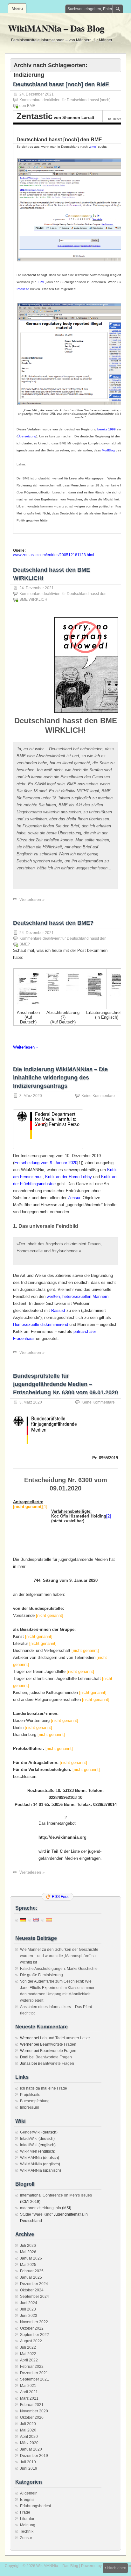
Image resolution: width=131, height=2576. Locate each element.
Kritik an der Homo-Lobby (69, 1177)
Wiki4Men (29, 2151)
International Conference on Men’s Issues (56, 2195)
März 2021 (29, 2398)
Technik (27, 2531)
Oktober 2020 (32, 2417)
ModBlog (108, 450)
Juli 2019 (28, 2462)
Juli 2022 (28, 2347)
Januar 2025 (31, 2277)
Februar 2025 (32, 2271)
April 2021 (29, 2392)
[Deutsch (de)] (23, 1919)
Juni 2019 (29, 2468)
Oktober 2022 (32, 2328)
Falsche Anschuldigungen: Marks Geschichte (59, 1969)
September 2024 (34, 2296)
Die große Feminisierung (41, 1975)
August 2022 (31, 2341)
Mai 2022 (28, 2354)
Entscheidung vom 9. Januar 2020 (46, 1163)
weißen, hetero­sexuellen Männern (78, 1296)
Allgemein (29, 2493)
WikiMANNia (31, 2158)
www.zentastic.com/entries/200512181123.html (54, 555)
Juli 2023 (28, 2309)
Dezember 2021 (34, 2373)
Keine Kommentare (98, 1096)
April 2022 (29, 2360)
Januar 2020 (31, 2449)
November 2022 (34, 2322)
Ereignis (27, 2500)
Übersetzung (27, 436)
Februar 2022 (32, 2367)
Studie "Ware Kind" (36, 2214)
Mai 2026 (28, 2252)
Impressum (30, 2107)
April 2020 (29, 2437)
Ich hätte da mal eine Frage (44, 2088)
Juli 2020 (28, 2424)
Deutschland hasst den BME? (53, 923)
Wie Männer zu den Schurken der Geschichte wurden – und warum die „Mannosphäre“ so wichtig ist (59, 1956)
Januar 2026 (31, 2258)
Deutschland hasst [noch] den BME (61, 84)
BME (42, 282)
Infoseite (23, 289)
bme (93, 147)
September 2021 (34, 2379)
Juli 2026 (28, 2246)
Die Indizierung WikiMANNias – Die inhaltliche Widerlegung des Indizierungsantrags (60, 1078)
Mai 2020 (28, 2430)
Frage (25, 2512)
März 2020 (29, 2443)
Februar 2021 (32, 2405)
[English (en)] (36, 1919)
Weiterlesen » (32, 899)
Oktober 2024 (32, 2290)
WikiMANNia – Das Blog (56, 28)
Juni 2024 (29, 2303)
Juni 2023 (29, 2316)
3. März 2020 (31, 1096)
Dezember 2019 (34, 2456)
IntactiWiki (29, 2139)
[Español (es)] (49, 1919)
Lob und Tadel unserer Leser (65, 2038)
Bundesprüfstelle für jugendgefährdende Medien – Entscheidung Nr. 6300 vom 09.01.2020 (65, 1384)
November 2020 (34, 2411)
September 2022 (34, 2335)
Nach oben (117, 2568)
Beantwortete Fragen (58, 2044)
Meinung (28, 2525)
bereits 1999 (107, 429)
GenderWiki (30, 2132)
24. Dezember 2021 (37, 94)
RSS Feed (61, 1897)
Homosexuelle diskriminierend (41, 1324)
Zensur (74, 1198)
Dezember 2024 (34, 2284)
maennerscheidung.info (41, 2208)
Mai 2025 (28, 2265)
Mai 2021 (28, 2386)
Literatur (27, 2519)
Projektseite (30, 2095)
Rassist (58, 1310)
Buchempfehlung (35, 2101)
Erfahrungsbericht (35, 2506)
